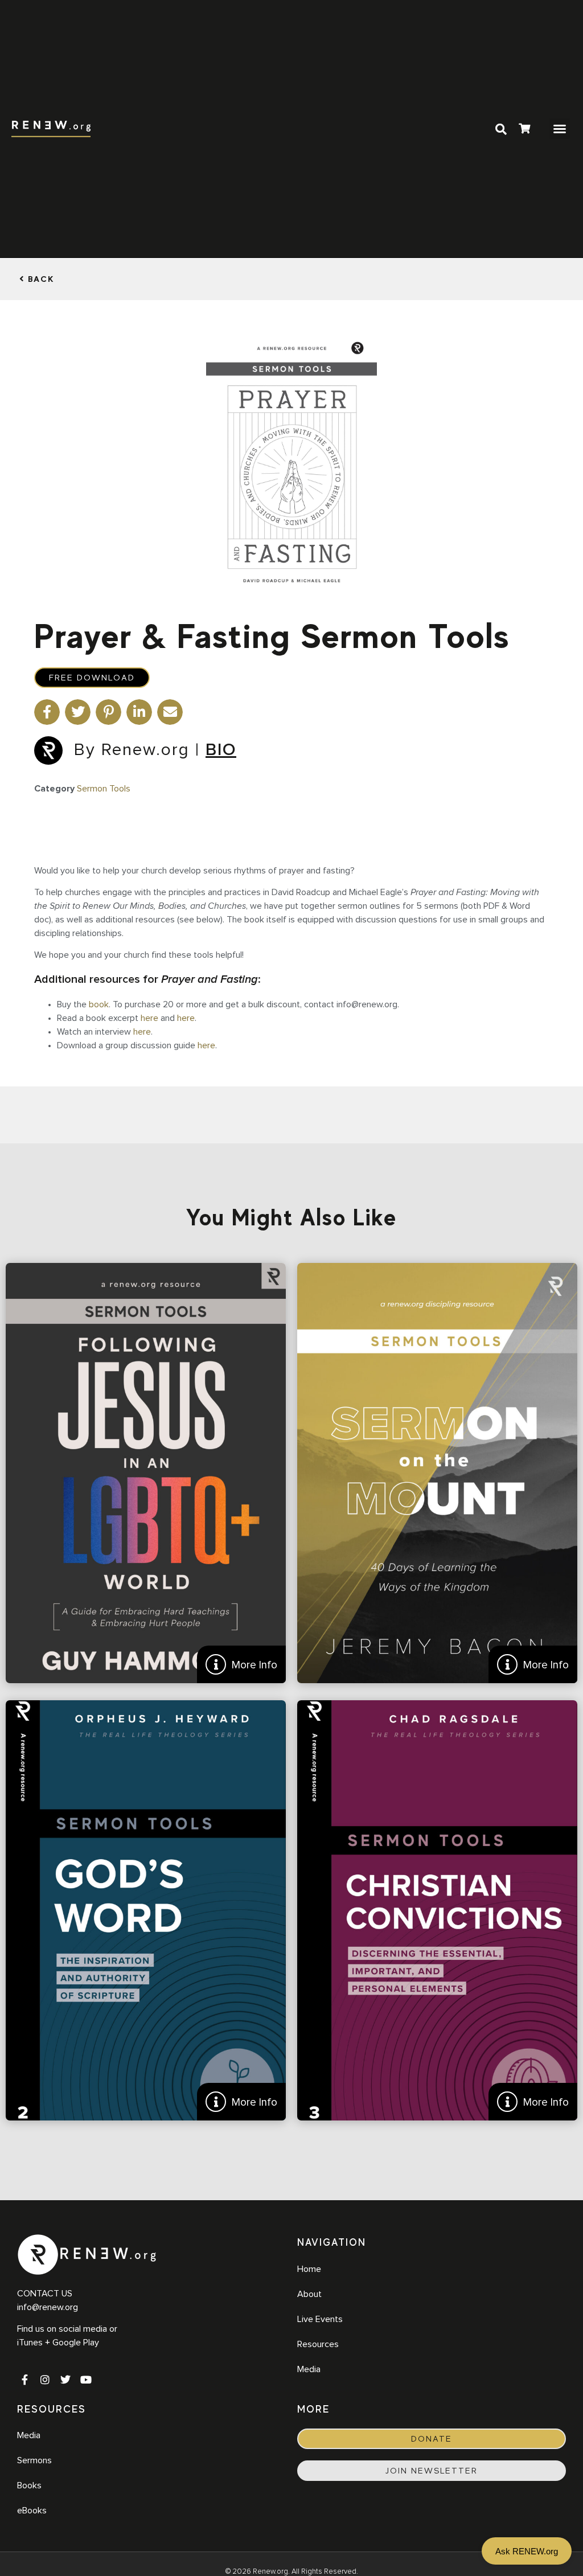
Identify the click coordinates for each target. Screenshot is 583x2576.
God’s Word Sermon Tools (146, 1910)
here (149, 1018)
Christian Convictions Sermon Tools (437, 1910)
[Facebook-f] (24, 2380)
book (99, 1004)
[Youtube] (86, 2380)
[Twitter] (65, 2380)
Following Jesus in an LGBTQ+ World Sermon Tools (146, 1473)
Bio (221, 750)
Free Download (92, 678)
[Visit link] (524, 130)
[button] (560, 129)
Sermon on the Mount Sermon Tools (437, 1473)
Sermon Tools (104, 789)
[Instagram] (45, 2380)
